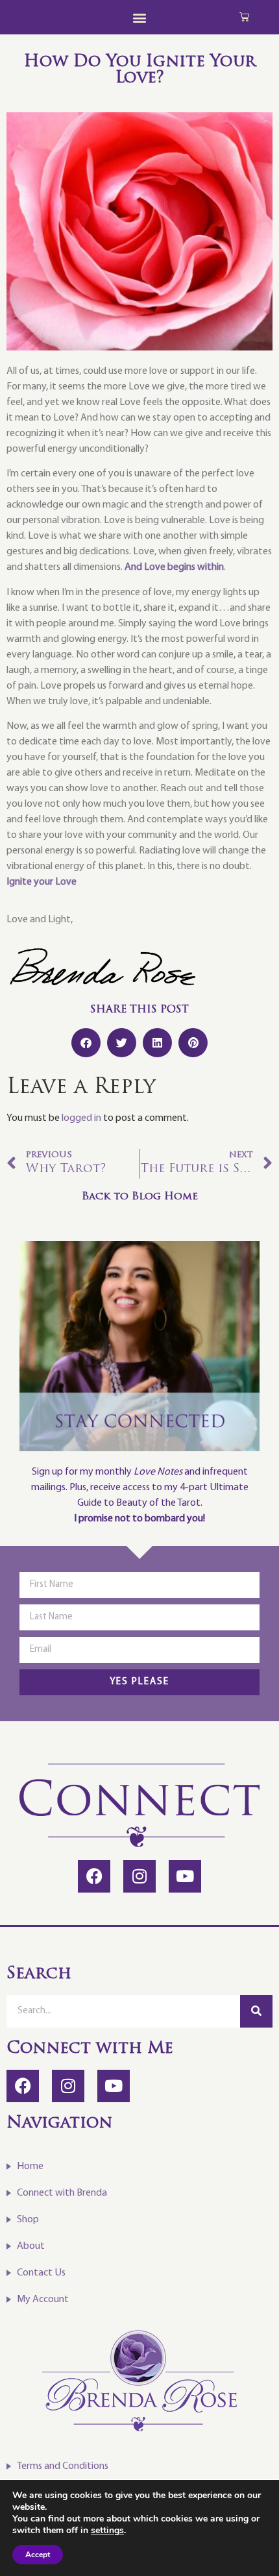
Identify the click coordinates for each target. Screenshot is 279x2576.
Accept (38, 2555)
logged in (81, 1118)
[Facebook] (94, 1876)
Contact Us (41, 2273)
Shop (28, 2220)
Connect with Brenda (62, 2193)
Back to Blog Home (140, 1197)
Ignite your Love (42, 882)
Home (30, 2166)
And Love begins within (174, 567)
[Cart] (244, 17)
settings (107, 2531)
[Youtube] (185, 1876)
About (31, 2246)
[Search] (256, 2011)
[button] (140, 17)
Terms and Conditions (63, 2466)
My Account (43, 2300)
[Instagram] (139, 1876)
